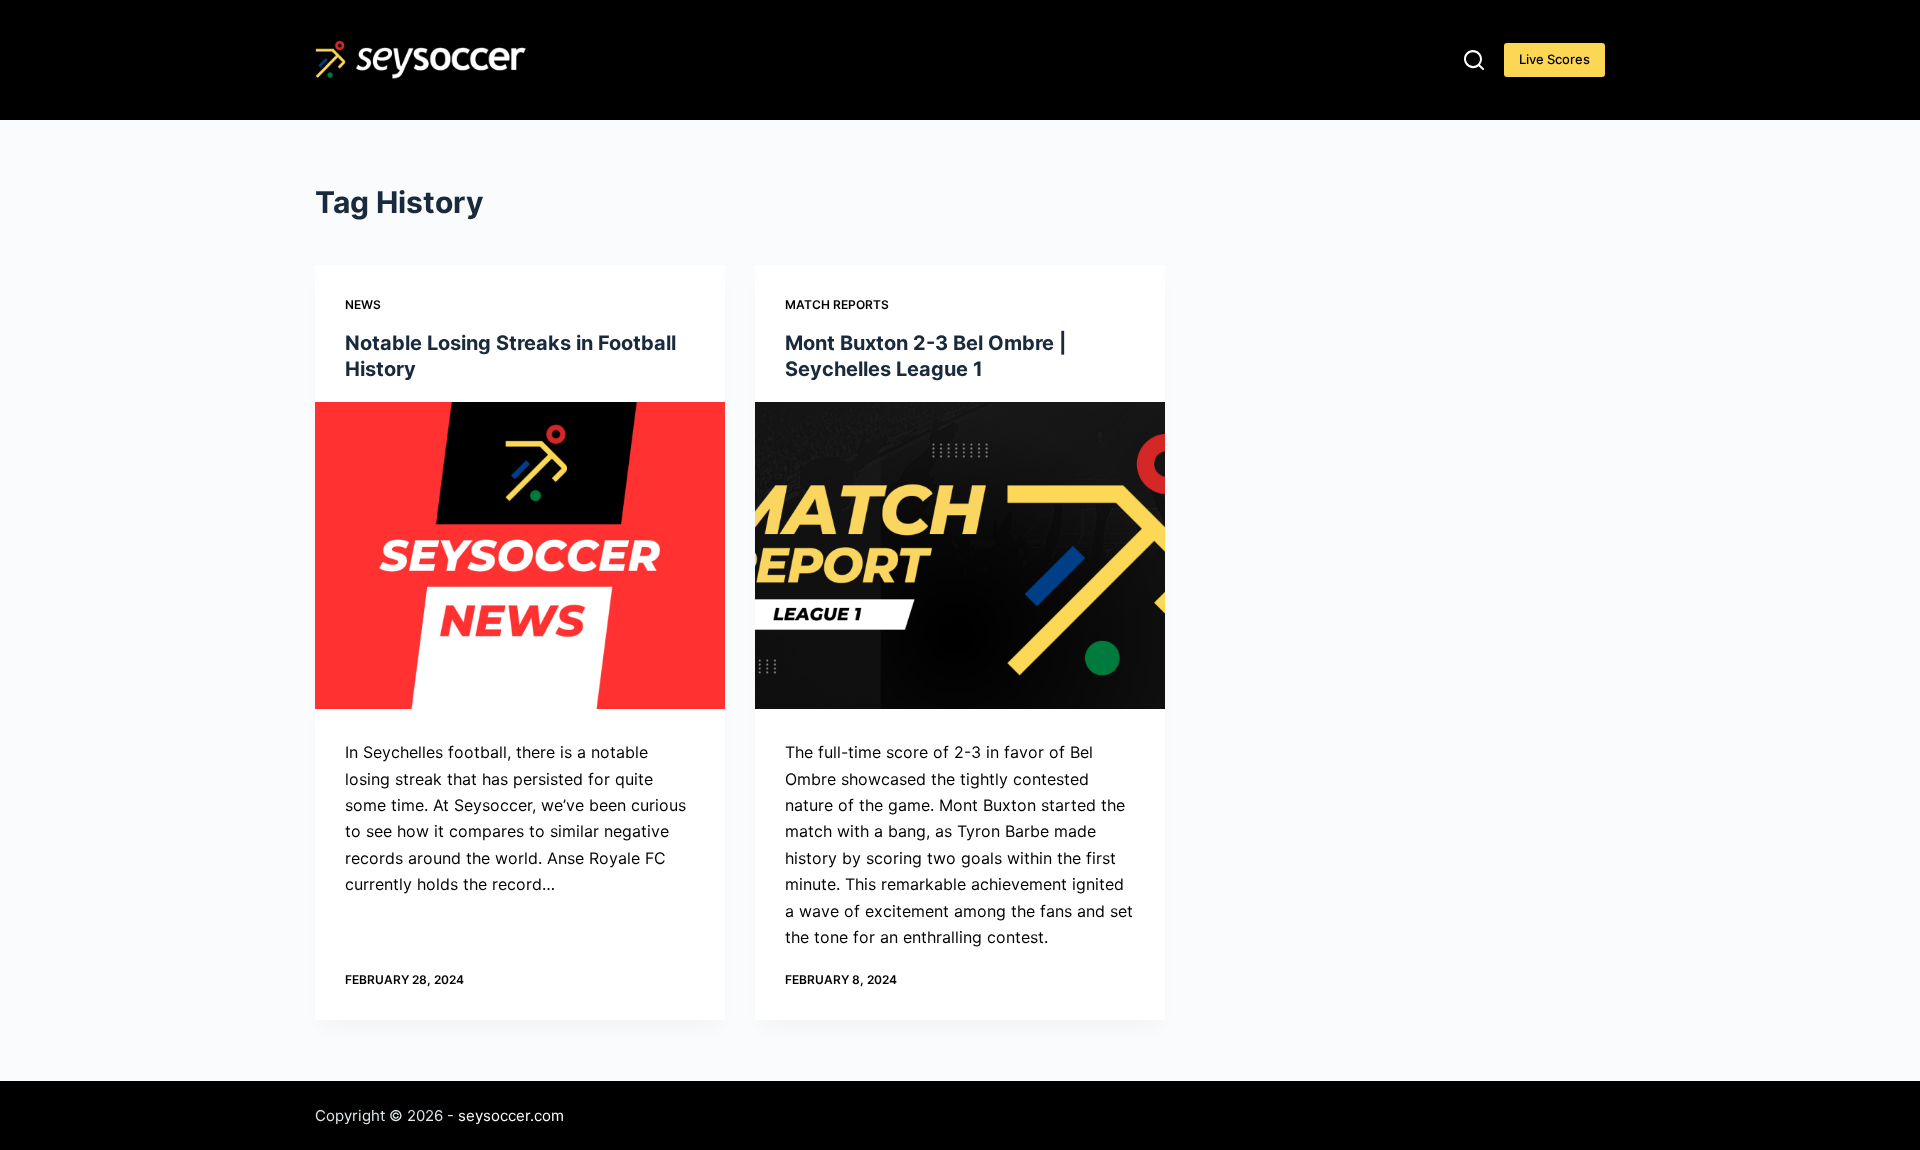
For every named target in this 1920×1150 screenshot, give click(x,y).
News (363, 304)
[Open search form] (1474, 60)
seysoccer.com (511, 1115)
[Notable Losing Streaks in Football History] (520, 556)
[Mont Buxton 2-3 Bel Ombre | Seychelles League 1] (960, 556)
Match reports (837, 304)
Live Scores (1554, 59)
